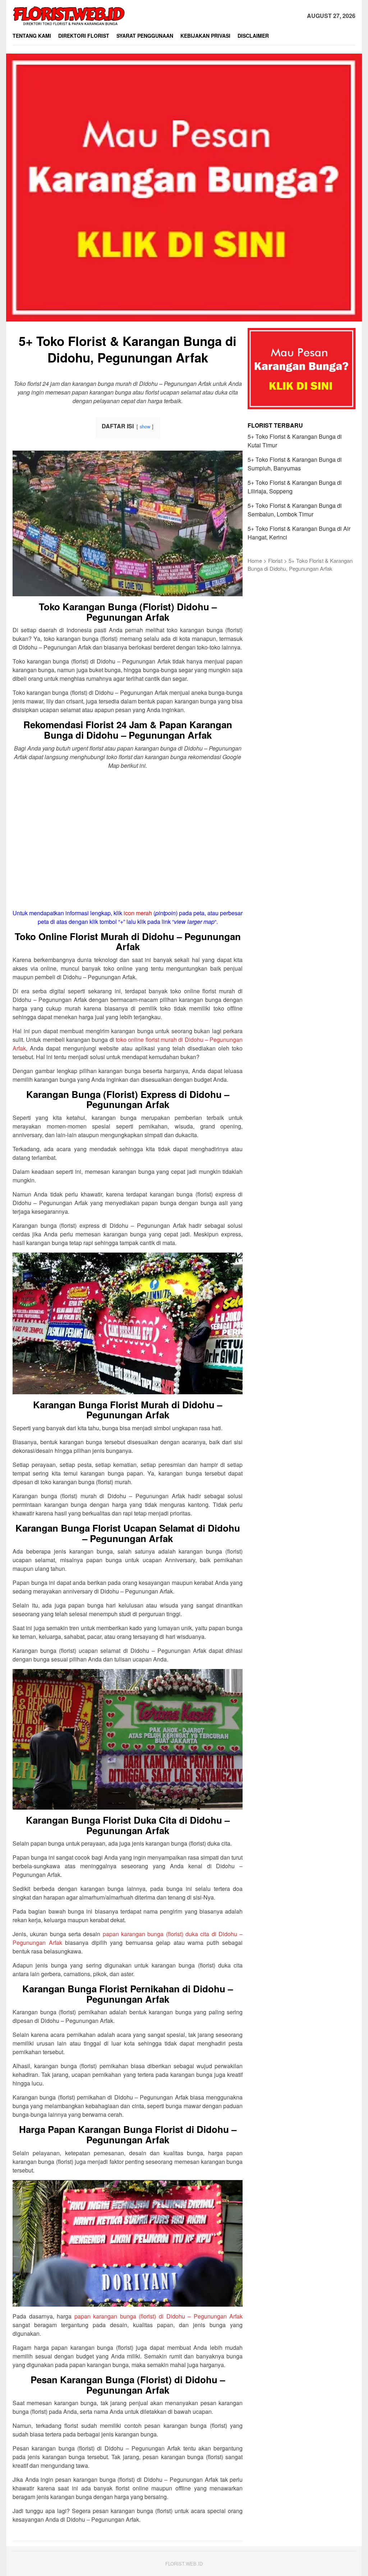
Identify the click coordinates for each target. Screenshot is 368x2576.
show (145, 426)
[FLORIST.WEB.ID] (69, 15)
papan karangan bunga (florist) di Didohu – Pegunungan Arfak (159, 2316)
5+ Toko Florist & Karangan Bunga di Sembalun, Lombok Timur (295, 510)
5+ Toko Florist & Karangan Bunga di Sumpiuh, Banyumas (295, 464)
